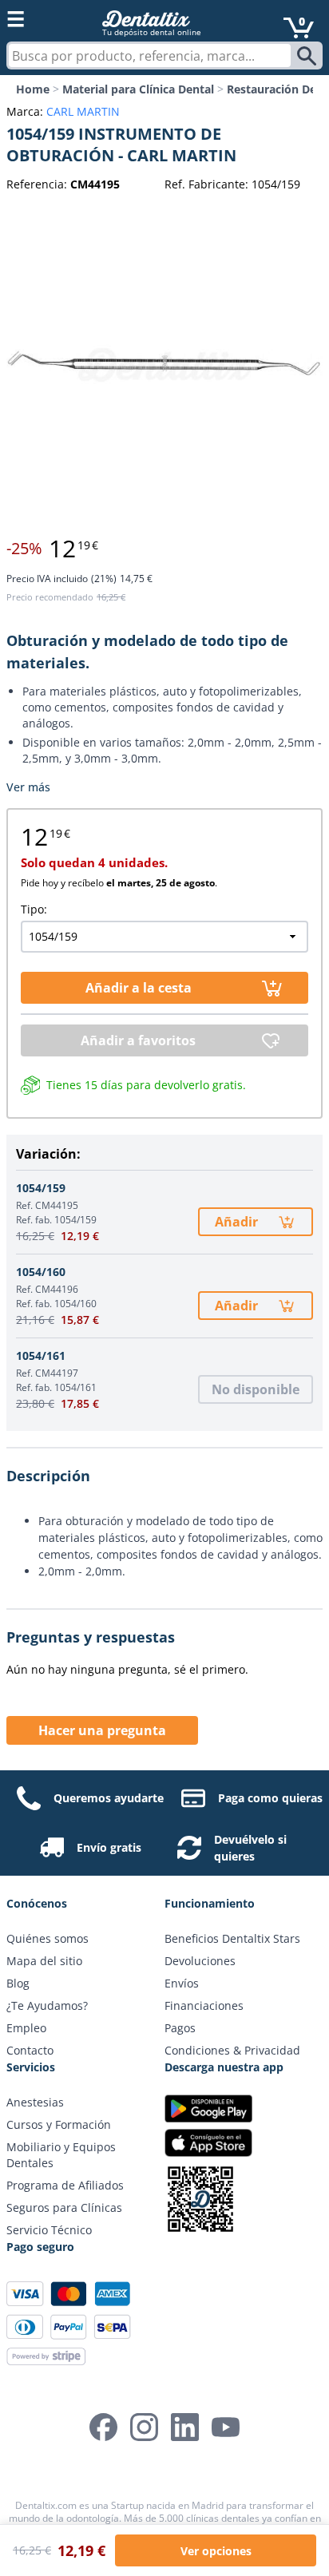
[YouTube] (226, 2427)
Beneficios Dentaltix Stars (232, 1938)
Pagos (180, 2028)
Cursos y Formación (59, 2124)
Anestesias (35, 2102)
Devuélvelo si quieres (250, 1848)
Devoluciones (200, 1961)
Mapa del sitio (44, 1961)
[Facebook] (103, 2427)
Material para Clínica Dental (138, 89)
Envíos (182, 1983)
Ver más (28, 787)
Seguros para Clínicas (64, 2207)
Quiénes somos (48, 1938)
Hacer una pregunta (102, 1730)
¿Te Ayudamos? (47, 2005)
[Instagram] (144, 2427)
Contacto (30, 2050)
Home (33, 89)
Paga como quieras (270, 1798)
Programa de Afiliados (65, 2185)
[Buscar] (309, 56)
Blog (18, 1983)
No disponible (256, 1389)
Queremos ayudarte (109, 1798)
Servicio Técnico (49, 2230)
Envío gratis (109, 1847)
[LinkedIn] (185, 2427)
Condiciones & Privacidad (232, 2050)
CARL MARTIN (83, 111)
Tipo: (34, 909)
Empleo (26, 2028)
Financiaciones (204, 2005)
